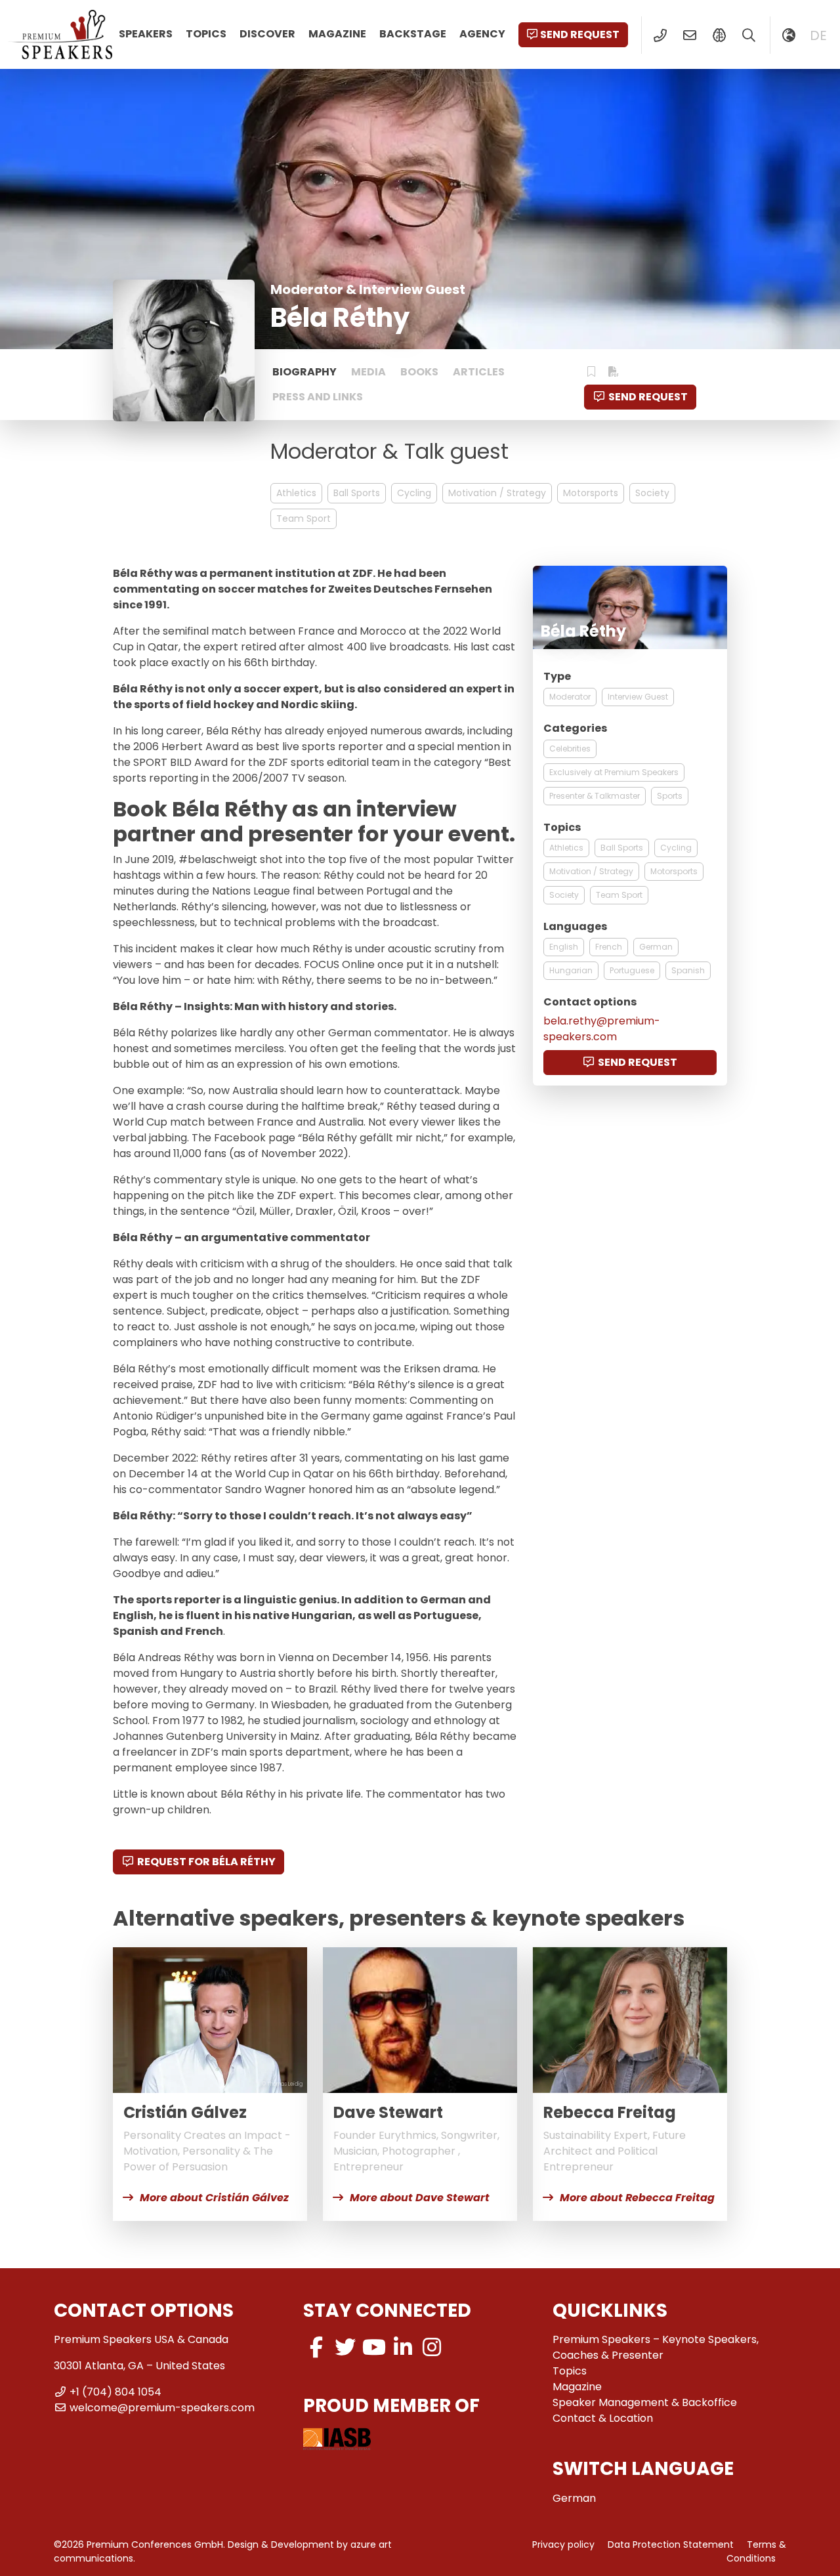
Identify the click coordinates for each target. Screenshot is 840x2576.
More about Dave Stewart (420, 2198)
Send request (580, 34)
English (564, 947)
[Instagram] (432, 2347)
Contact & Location (603, 2418)
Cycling (414, 493)
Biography (304, 372)
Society (652, 493)
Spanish (688, 970)
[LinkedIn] (403, 2347)
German (656, 947)
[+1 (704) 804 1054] (660, 35)
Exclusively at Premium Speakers (614, 772)
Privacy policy (563, 2544)
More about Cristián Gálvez (214, 2198)
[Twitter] (345, 2347)
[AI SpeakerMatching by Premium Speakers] (719, 35)
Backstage (413, 34)
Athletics (296, 493)
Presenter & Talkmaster (595, 796)
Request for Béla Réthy (206, 1862)
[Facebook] (316, 2347)
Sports (670, 796)
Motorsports (591, 493)
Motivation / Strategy (497, 493)
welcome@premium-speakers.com (162, 2408)
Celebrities (570, 749)
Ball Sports (357, 493)
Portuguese (632, 970)
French (609, 947)
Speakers (146, 34)
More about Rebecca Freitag (637, 2198)
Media (368, 372)
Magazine (337, 34)
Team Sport (304, 518)
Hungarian (571, 970)
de (818, 35)
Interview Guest (638, 697)
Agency (482, 34)
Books (419, 372)
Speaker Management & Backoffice (645, 2402)
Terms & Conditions (756, 2551)
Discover (267, 34)
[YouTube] (374, 2347)
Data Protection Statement (671, 2544)
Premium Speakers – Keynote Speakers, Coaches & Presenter (656, 2347)
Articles (479, 372)
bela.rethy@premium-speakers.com (602, 1029)
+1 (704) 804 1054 (115, 2392)
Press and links (318, 397)
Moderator (570, 697)
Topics (206, 34)
